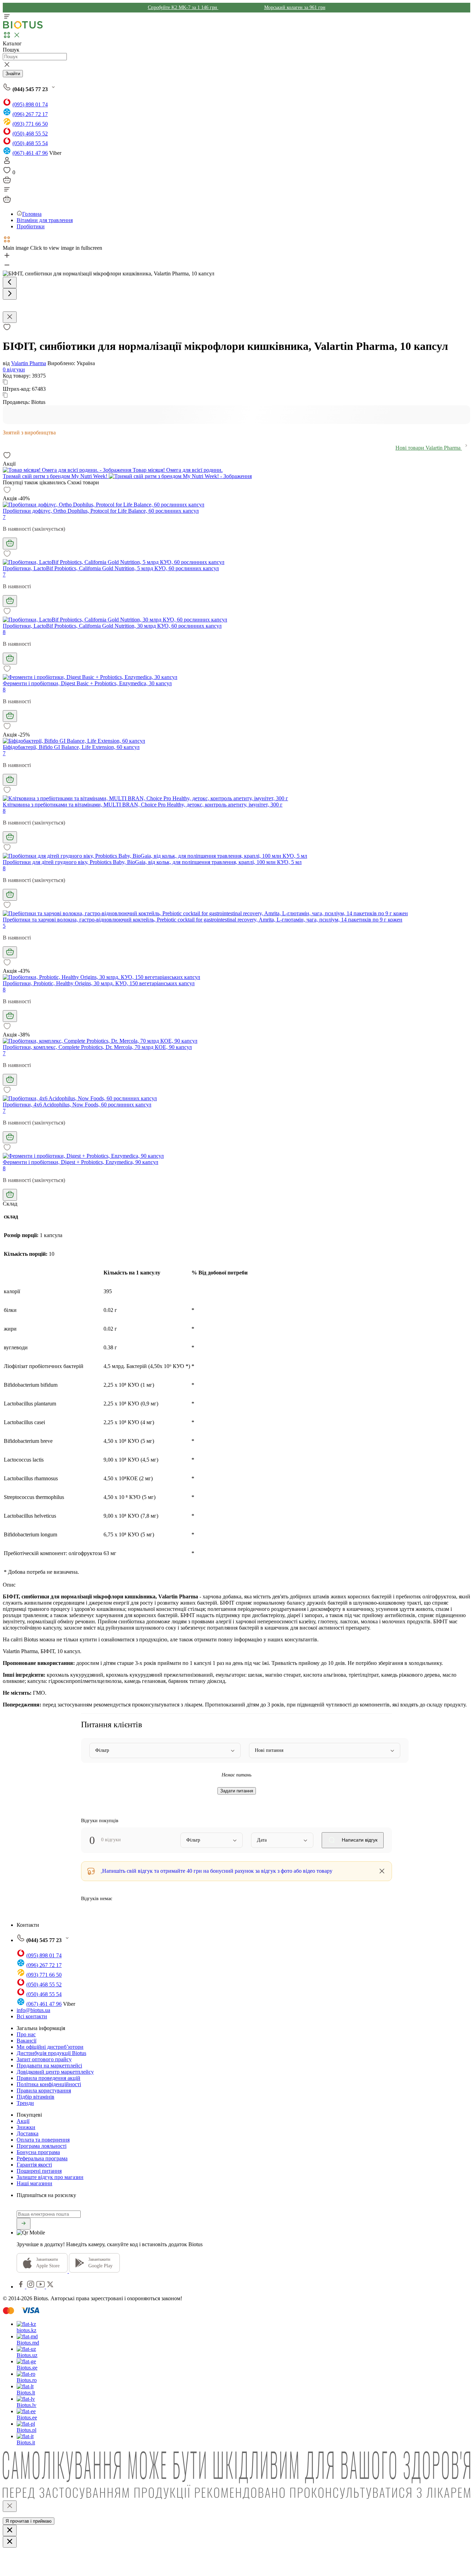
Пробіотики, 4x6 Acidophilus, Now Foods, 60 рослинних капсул (77, 1105)
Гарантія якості (34, 2165)
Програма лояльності (42, 2146)
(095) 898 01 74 (30, 104)
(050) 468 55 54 (30, 143)
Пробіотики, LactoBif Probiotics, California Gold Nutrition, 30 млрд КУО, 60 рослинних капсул (112, 626)
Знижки (26, 2127)
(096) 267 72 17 (30, 114)
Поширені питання (39, 2171)
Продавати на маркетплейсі (49, 2066)
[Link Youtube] (41, 2287)
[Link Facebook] (21, 2287)
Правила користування (44, 2090)
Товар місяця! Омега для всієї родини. (177, 470)
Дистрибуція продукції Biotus (51, 2053)
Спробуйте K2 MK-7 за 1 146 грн (183, 7)
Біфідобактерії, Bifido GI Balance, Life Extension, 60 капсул (71, 747)
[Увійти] (7, 163)
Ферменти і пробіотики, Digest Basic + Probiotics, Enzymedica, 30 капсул (87, 683)
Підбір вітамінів (35, 2097)
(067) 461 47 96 (30, 153)
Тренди (25, 2103)
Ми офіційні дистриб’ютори (50, 2047)
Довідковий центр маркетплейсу (55, 2072)
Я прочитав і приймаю (29, 2521)
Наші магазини (34, 2183)
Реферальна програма (42, 2158)
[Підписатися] (24, 2224)
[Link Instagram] (31, 2287)
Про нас (26, 2034)
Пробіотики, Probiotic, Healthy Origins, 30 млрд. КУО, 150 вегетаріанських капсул (99, 983)
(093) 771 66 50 (30, 124)
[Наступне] (10, 294)
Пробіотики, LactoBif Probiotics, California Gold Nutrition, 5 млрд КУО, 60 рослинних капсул (111, 568)
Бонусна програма (38, 2152)
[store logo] (23, 27)
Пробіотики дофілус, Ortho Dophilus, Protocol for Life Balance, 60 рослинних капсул (101, 511)
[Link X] (50, 2287)
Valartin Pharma (29, 363)
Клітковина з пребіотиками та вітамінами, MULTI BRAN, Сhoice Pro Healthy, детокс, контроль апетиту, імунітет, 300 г (143, 805)
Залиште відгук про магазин (50, 2177)
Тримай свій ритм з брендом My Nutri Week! (56, 476)
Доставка (28, 2133)
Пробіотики (31, 226)
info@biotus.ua (33, 2010)
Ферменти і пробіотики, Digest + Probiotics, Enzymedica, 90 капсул (81, 1162)
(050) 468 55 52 (30, 134)
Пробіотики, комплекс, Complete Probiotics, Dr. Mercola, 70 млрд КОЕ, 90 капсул (97, 1047)
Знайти (13, 74)
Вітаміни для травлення (45, 220)
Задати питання (237, 1791)
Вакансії (26, 2041)
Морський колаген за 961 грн (295, 7)
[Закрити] (10, 2506)
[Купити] (10, 544)
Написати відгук (359, 1840)
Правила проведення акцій (48, 2078)
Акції (23, 2121)
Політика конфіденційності (49, 2084)
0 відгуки (14, 369)
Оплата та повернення (43, 2140)
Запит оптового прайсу (44, 2059)
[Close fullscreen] (10, 317)
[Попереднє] (10, 283)
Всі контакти (32, 2016)
